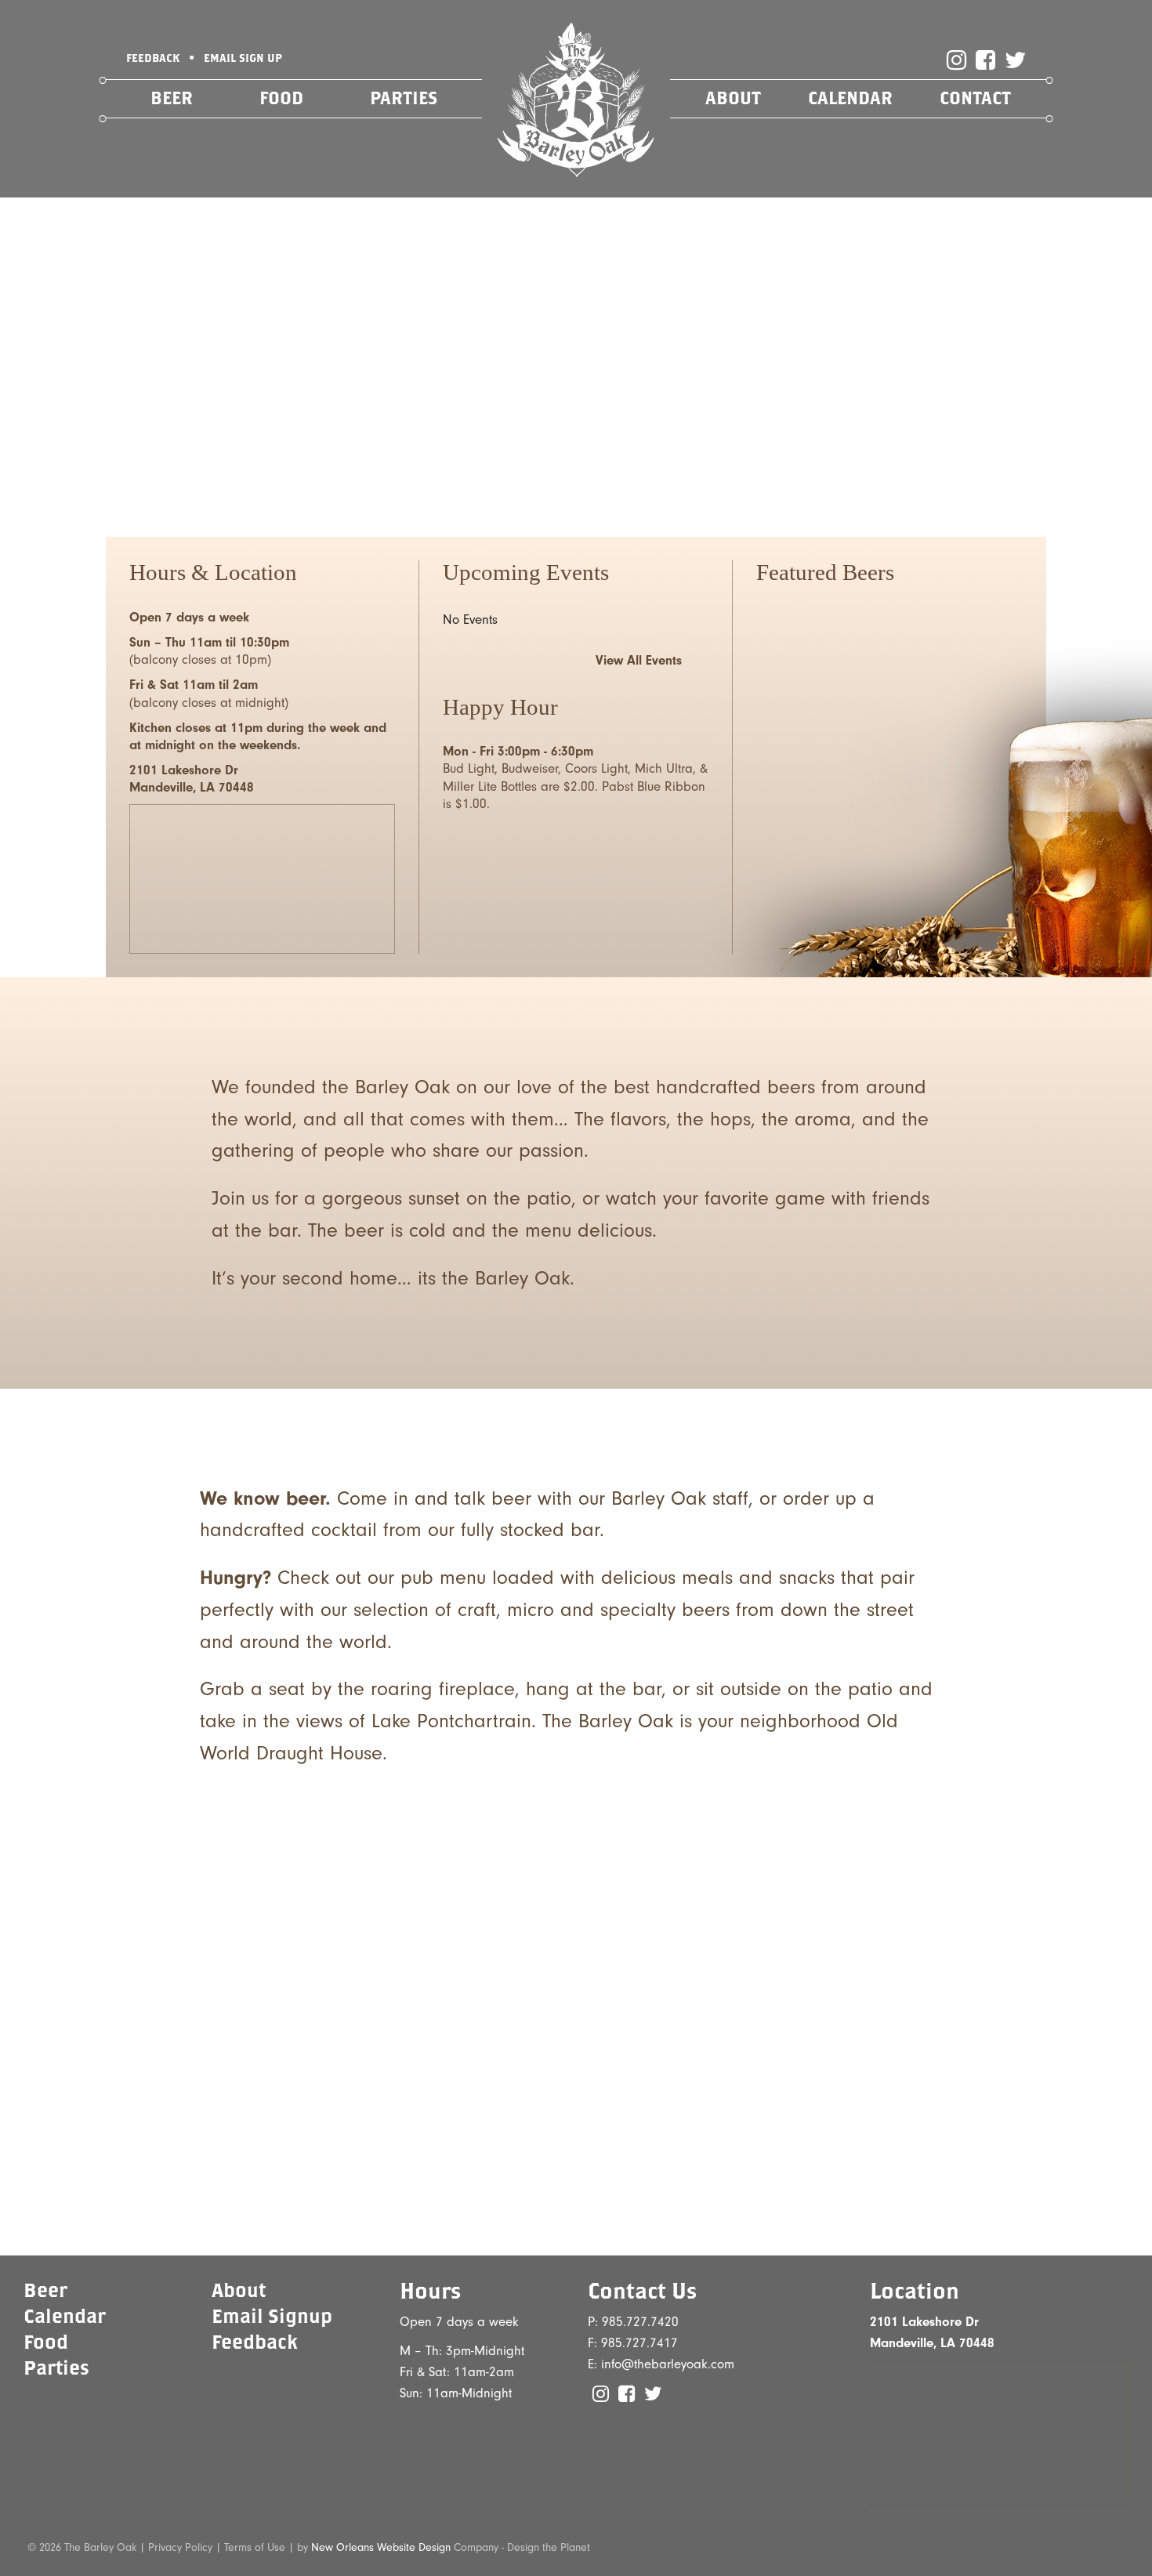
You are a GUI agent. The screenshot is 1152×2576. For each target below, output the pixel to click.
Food (281, 98)
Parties (404, 98)
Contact (975, 98)
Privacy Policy (180, 2547)
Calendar (850, 98)
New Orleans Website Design (381, 2547)
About (733, 98)
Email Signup (272, 2315)
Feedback (255, 2341)
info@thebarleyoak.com (668, 2364)
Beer (172, 98)
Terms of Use (255, 2547)
